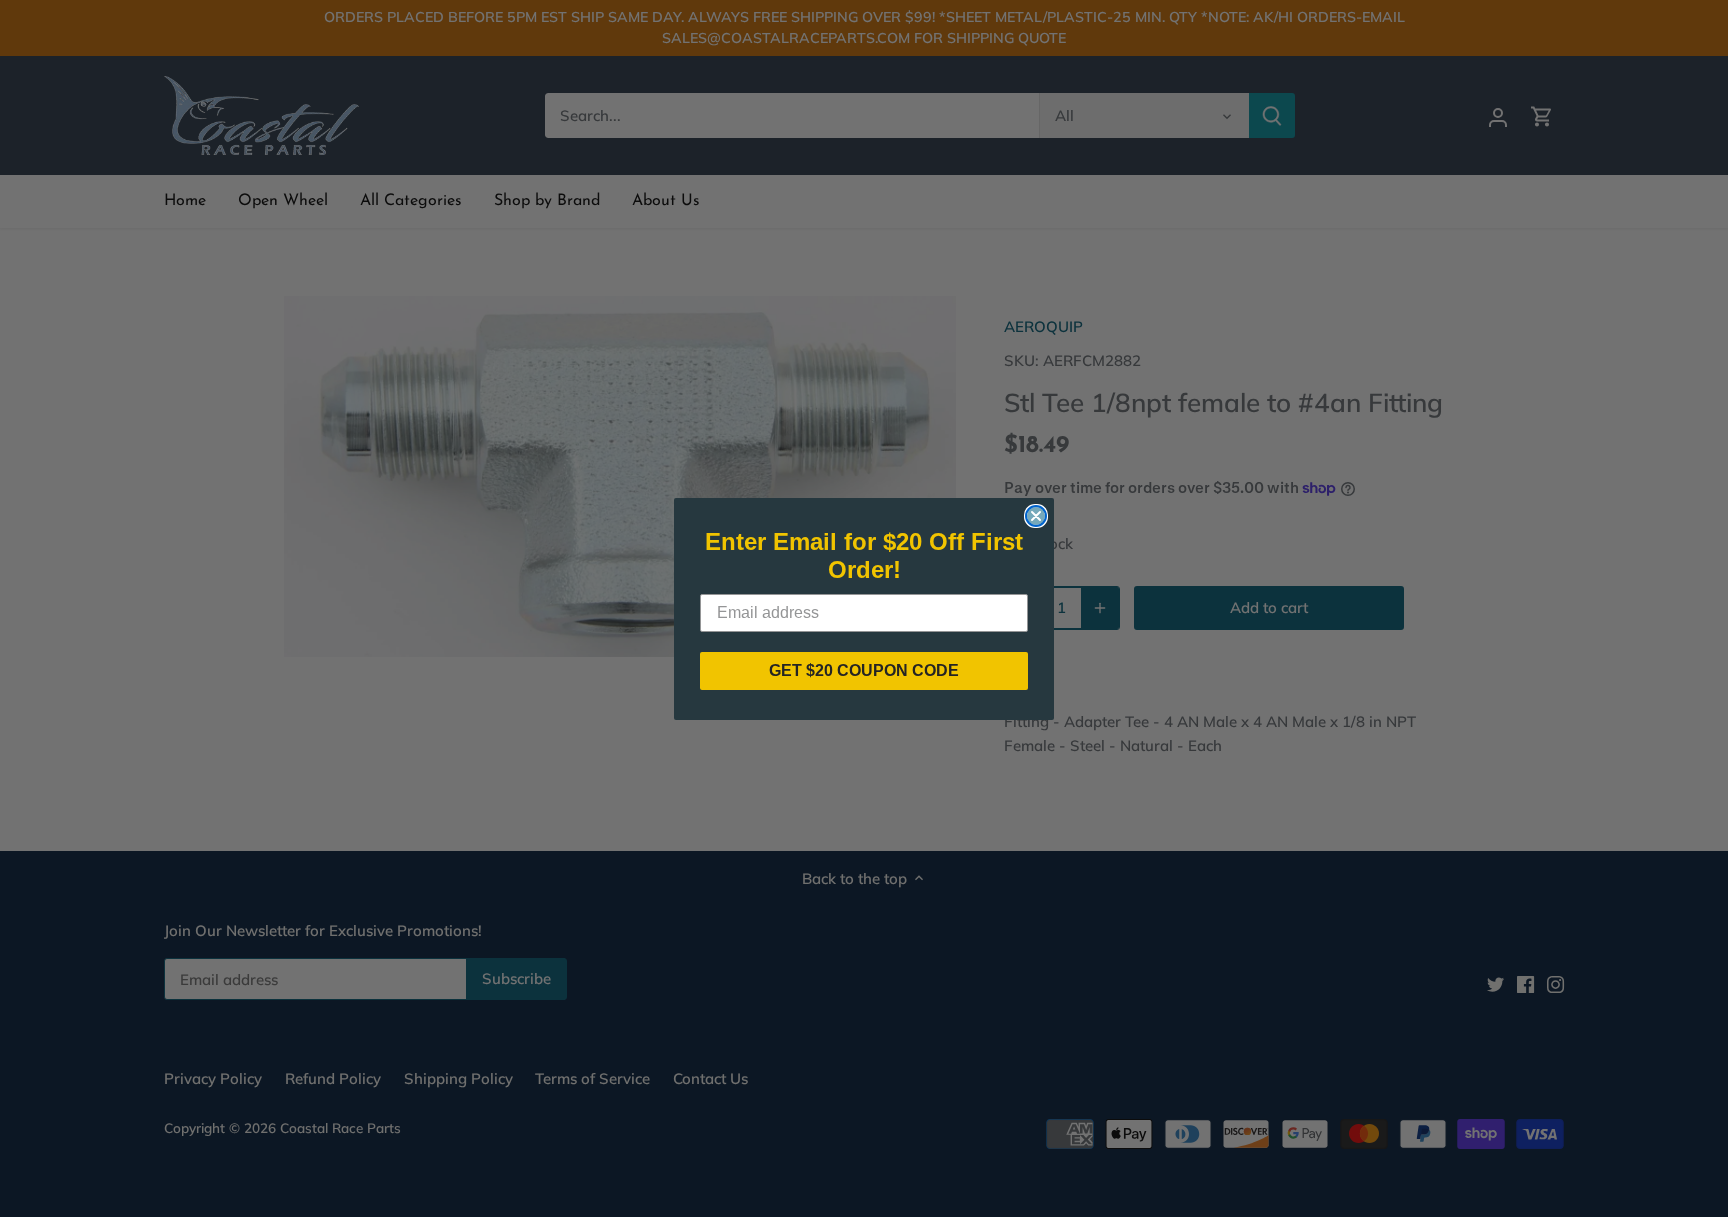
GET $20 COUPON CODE (864, 670)
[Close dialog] (1036, 516)
